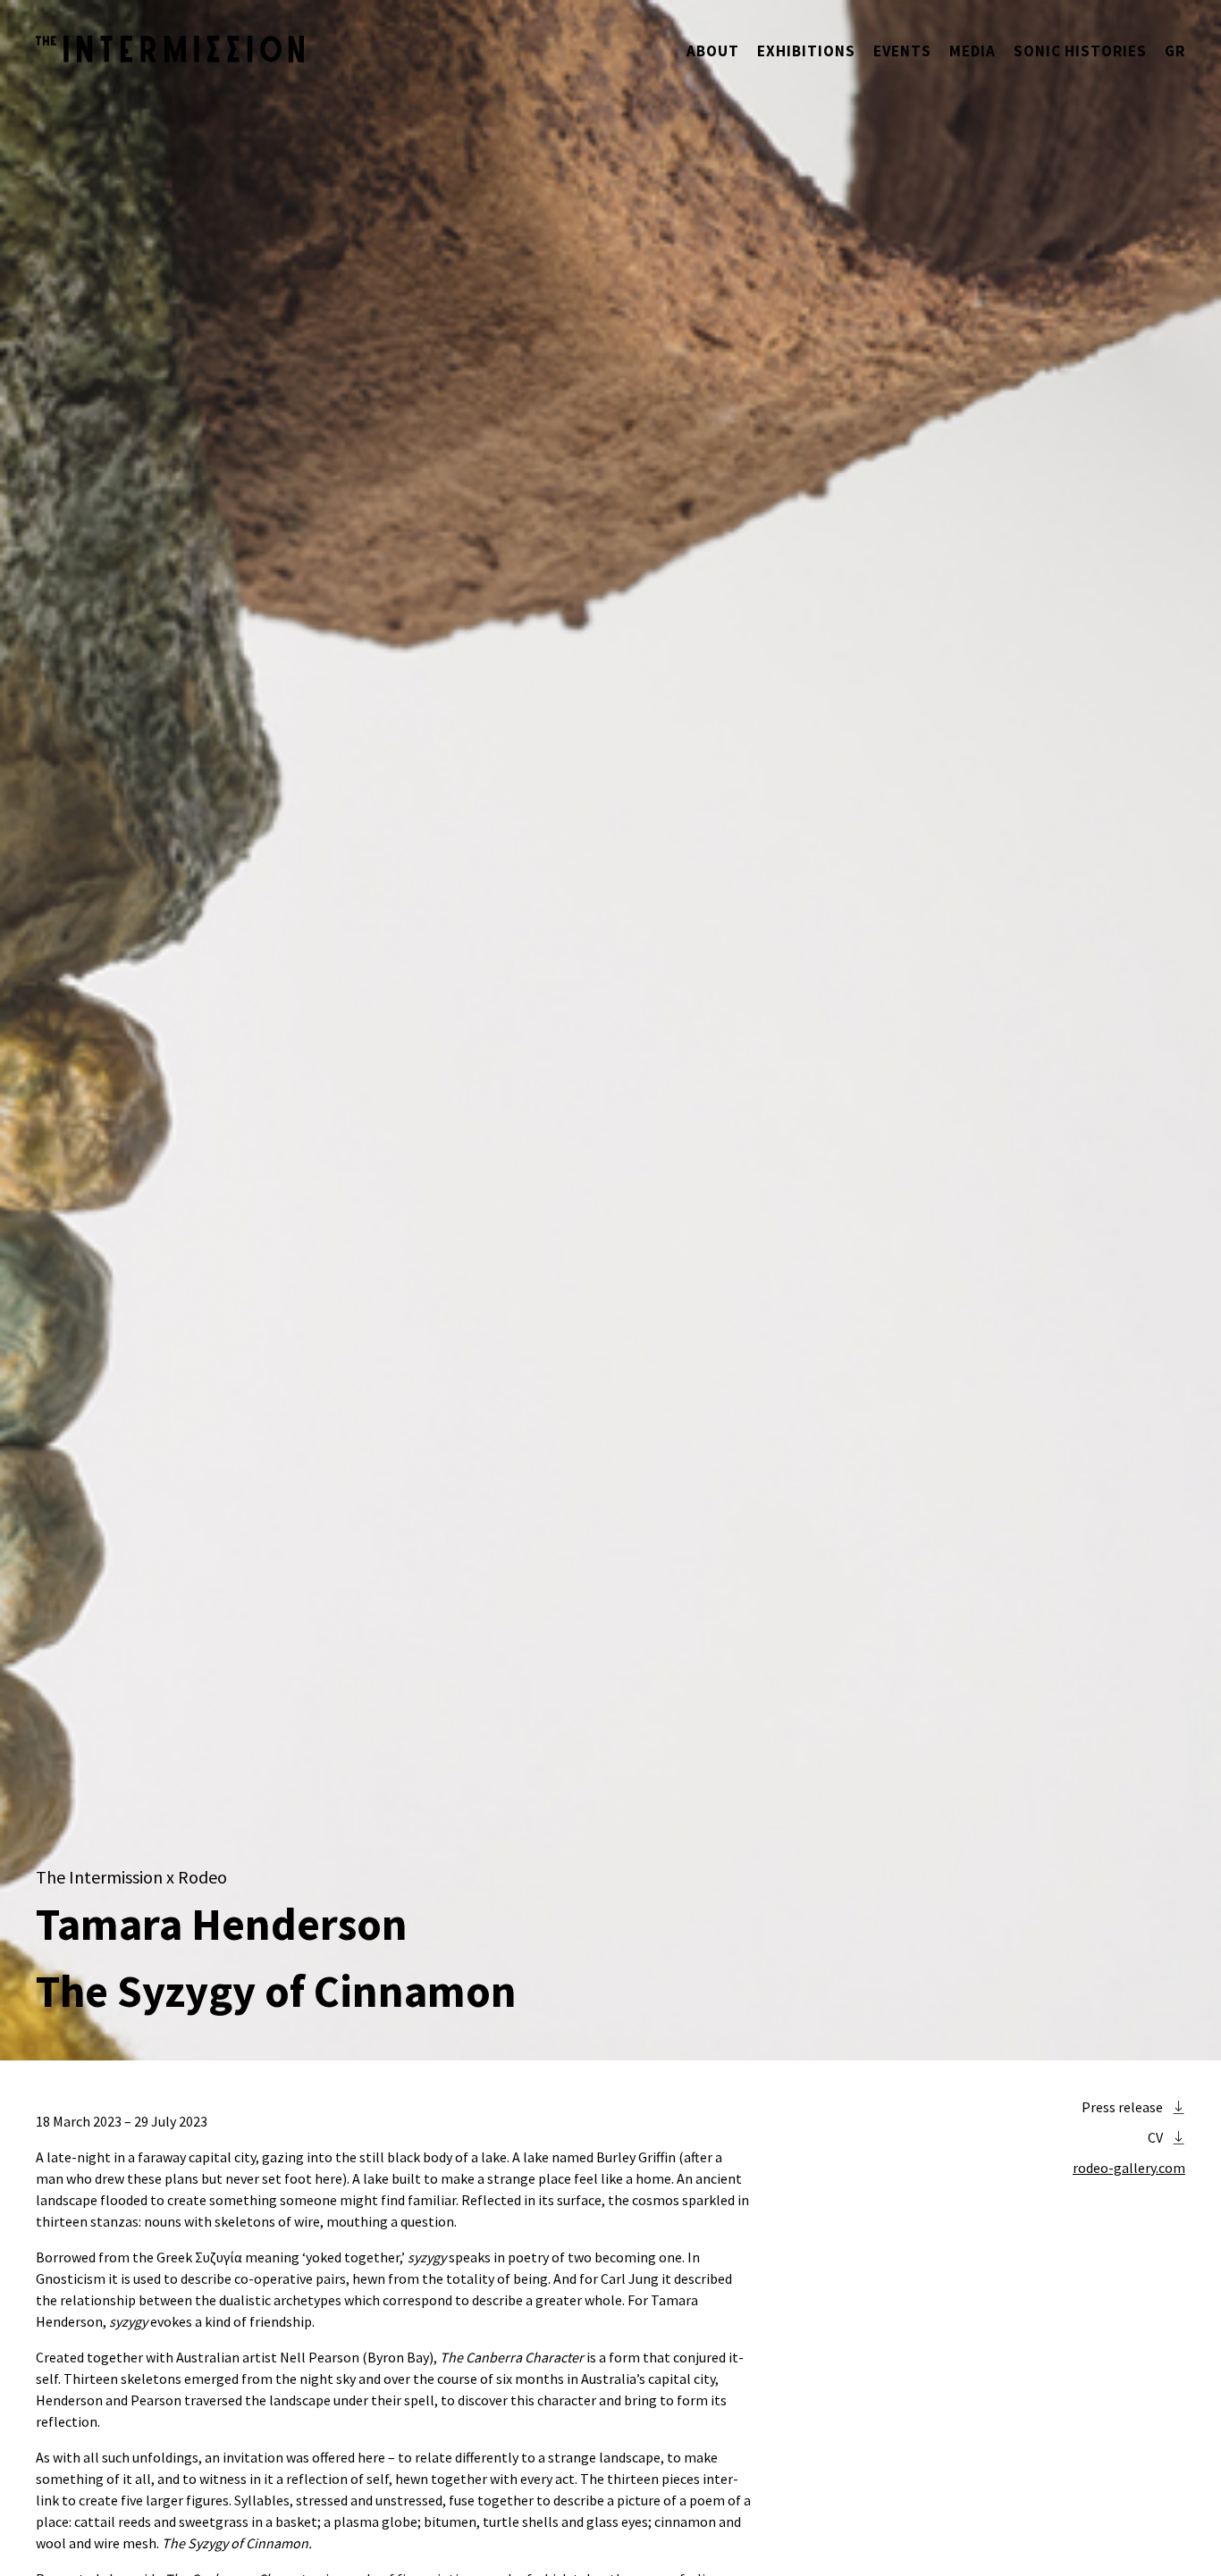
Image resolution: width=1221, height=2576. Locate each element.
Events (902, 51)
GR (1175, 51)
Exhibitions (806, 51)
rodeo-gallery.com (1129, 2168)
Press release (1122, 2107)
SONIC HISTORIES (1080, 51)
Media (973, 51)
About (713, 51)
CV (1155, 2137)
